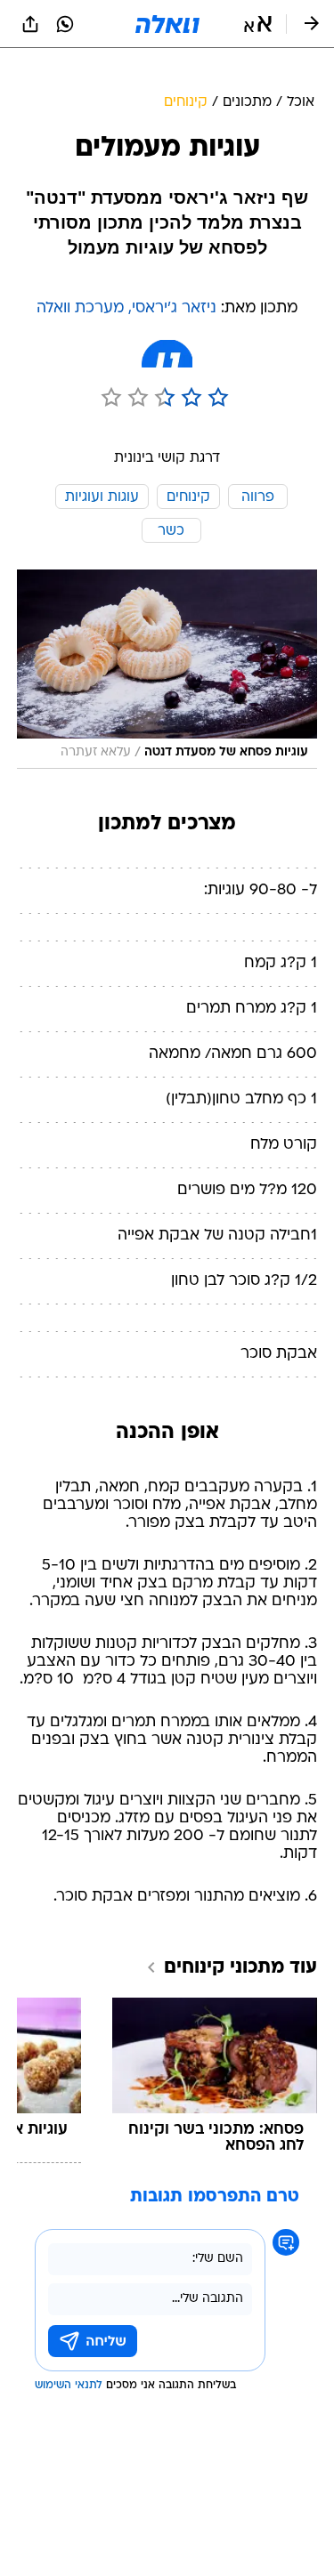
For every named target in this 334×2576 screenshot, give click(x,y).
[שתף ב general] (30, 24)
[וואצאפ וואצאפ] (65, 24)
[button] (258, 24)
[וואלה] (167, 24)
